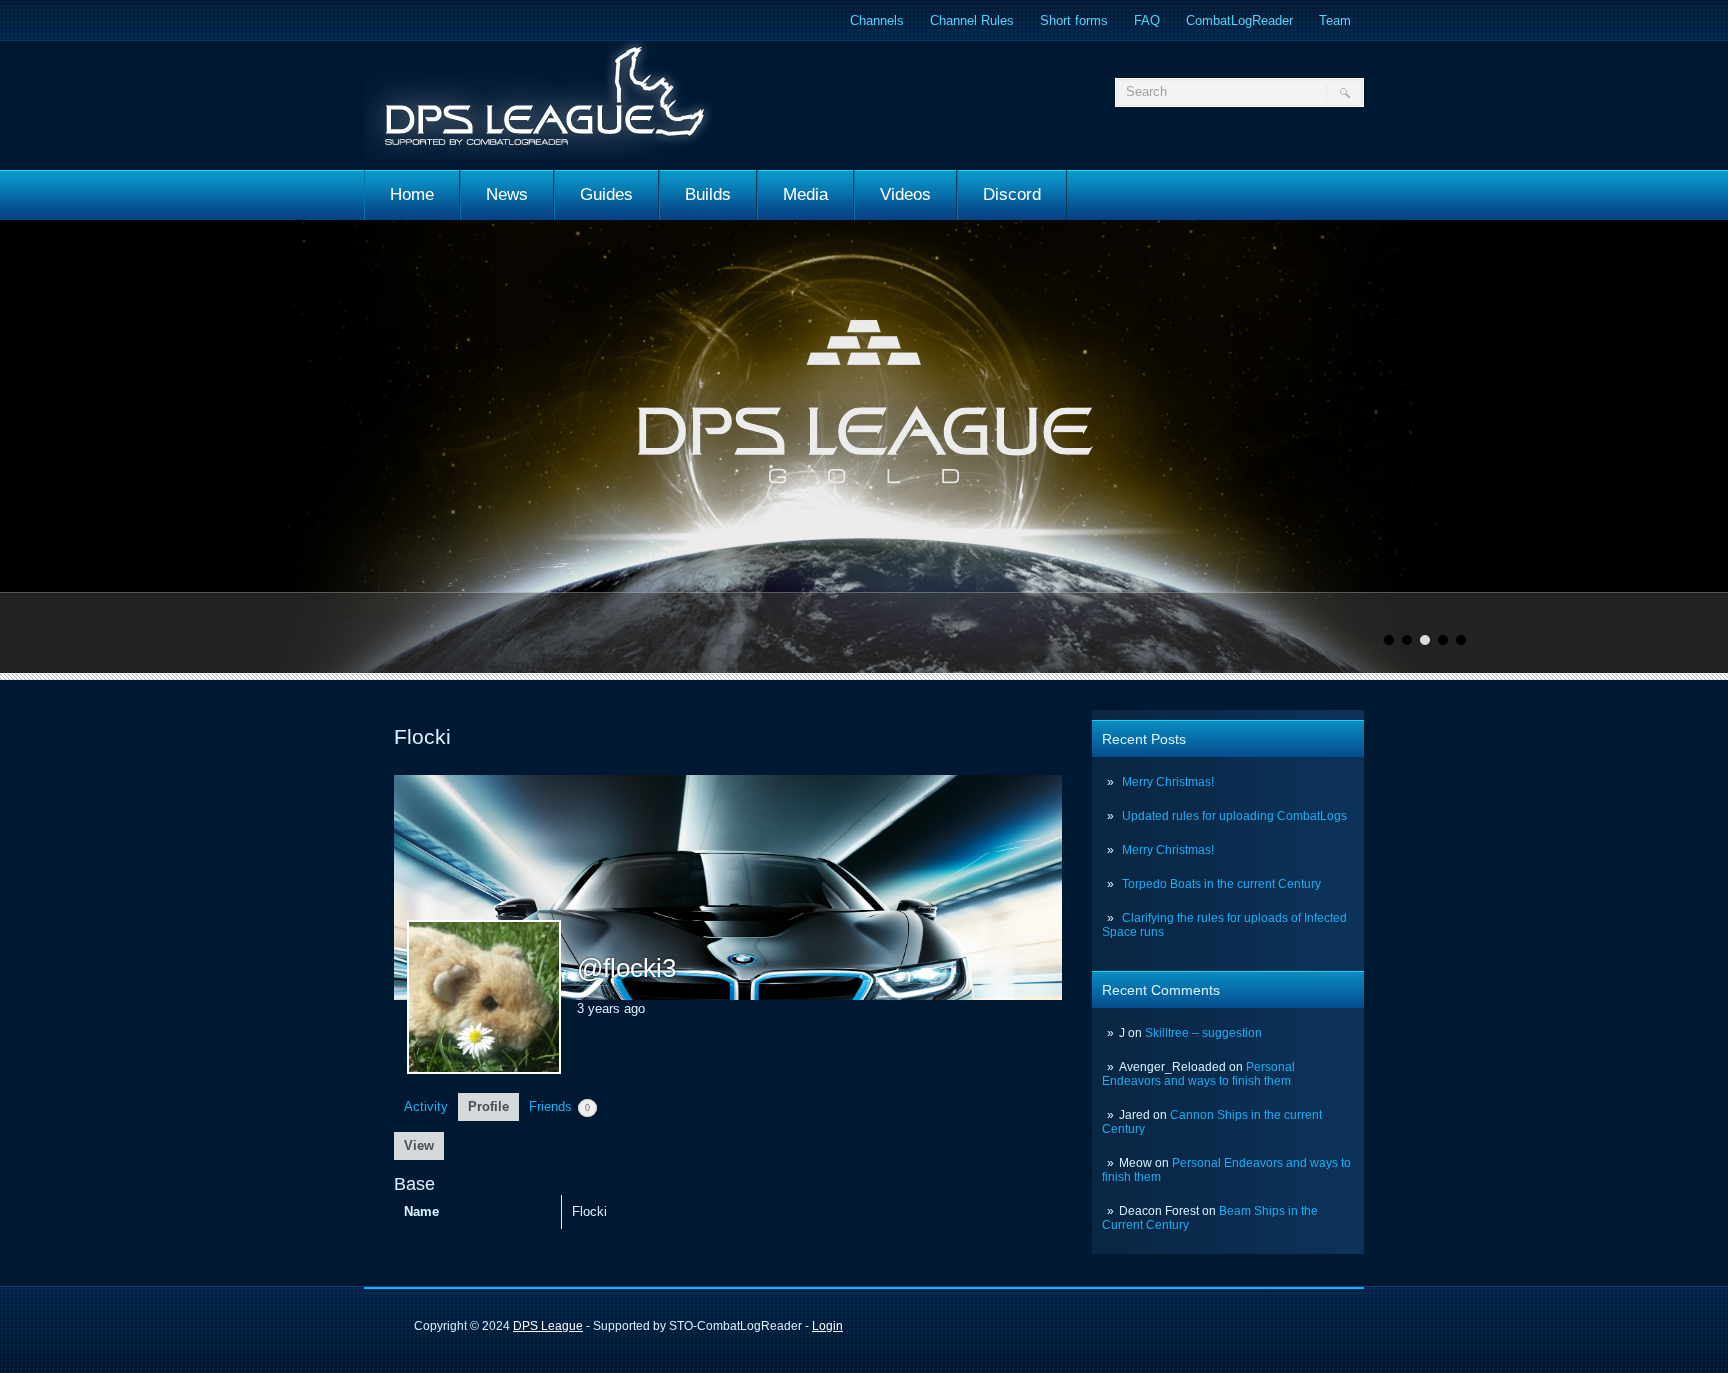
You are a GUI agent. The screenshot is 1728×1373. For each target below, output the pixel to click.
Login (827, 1326)
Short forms (1074, 20)
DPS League (548, 1326)
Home (412, 194)
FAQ (1147, 20)
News (507, 194)
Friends (559, 1106)
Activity (426, 1106)
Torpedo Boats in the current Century (1221, 884)
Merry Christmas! (1168, 782)
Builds (708, 194)
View (419, 1145)
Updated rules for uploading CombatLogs (1234, 816)
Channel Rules (972, 20)
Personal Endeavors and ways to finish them (1198, 1074)
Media (805, 194)
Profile (488, 1106)
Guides (606, 194)
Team (1335, 20)
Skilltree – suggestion (1203, 1033)
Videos (905, 194)
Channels (877, 20)
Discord (1012, 194)
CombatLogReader (1239, 20)
